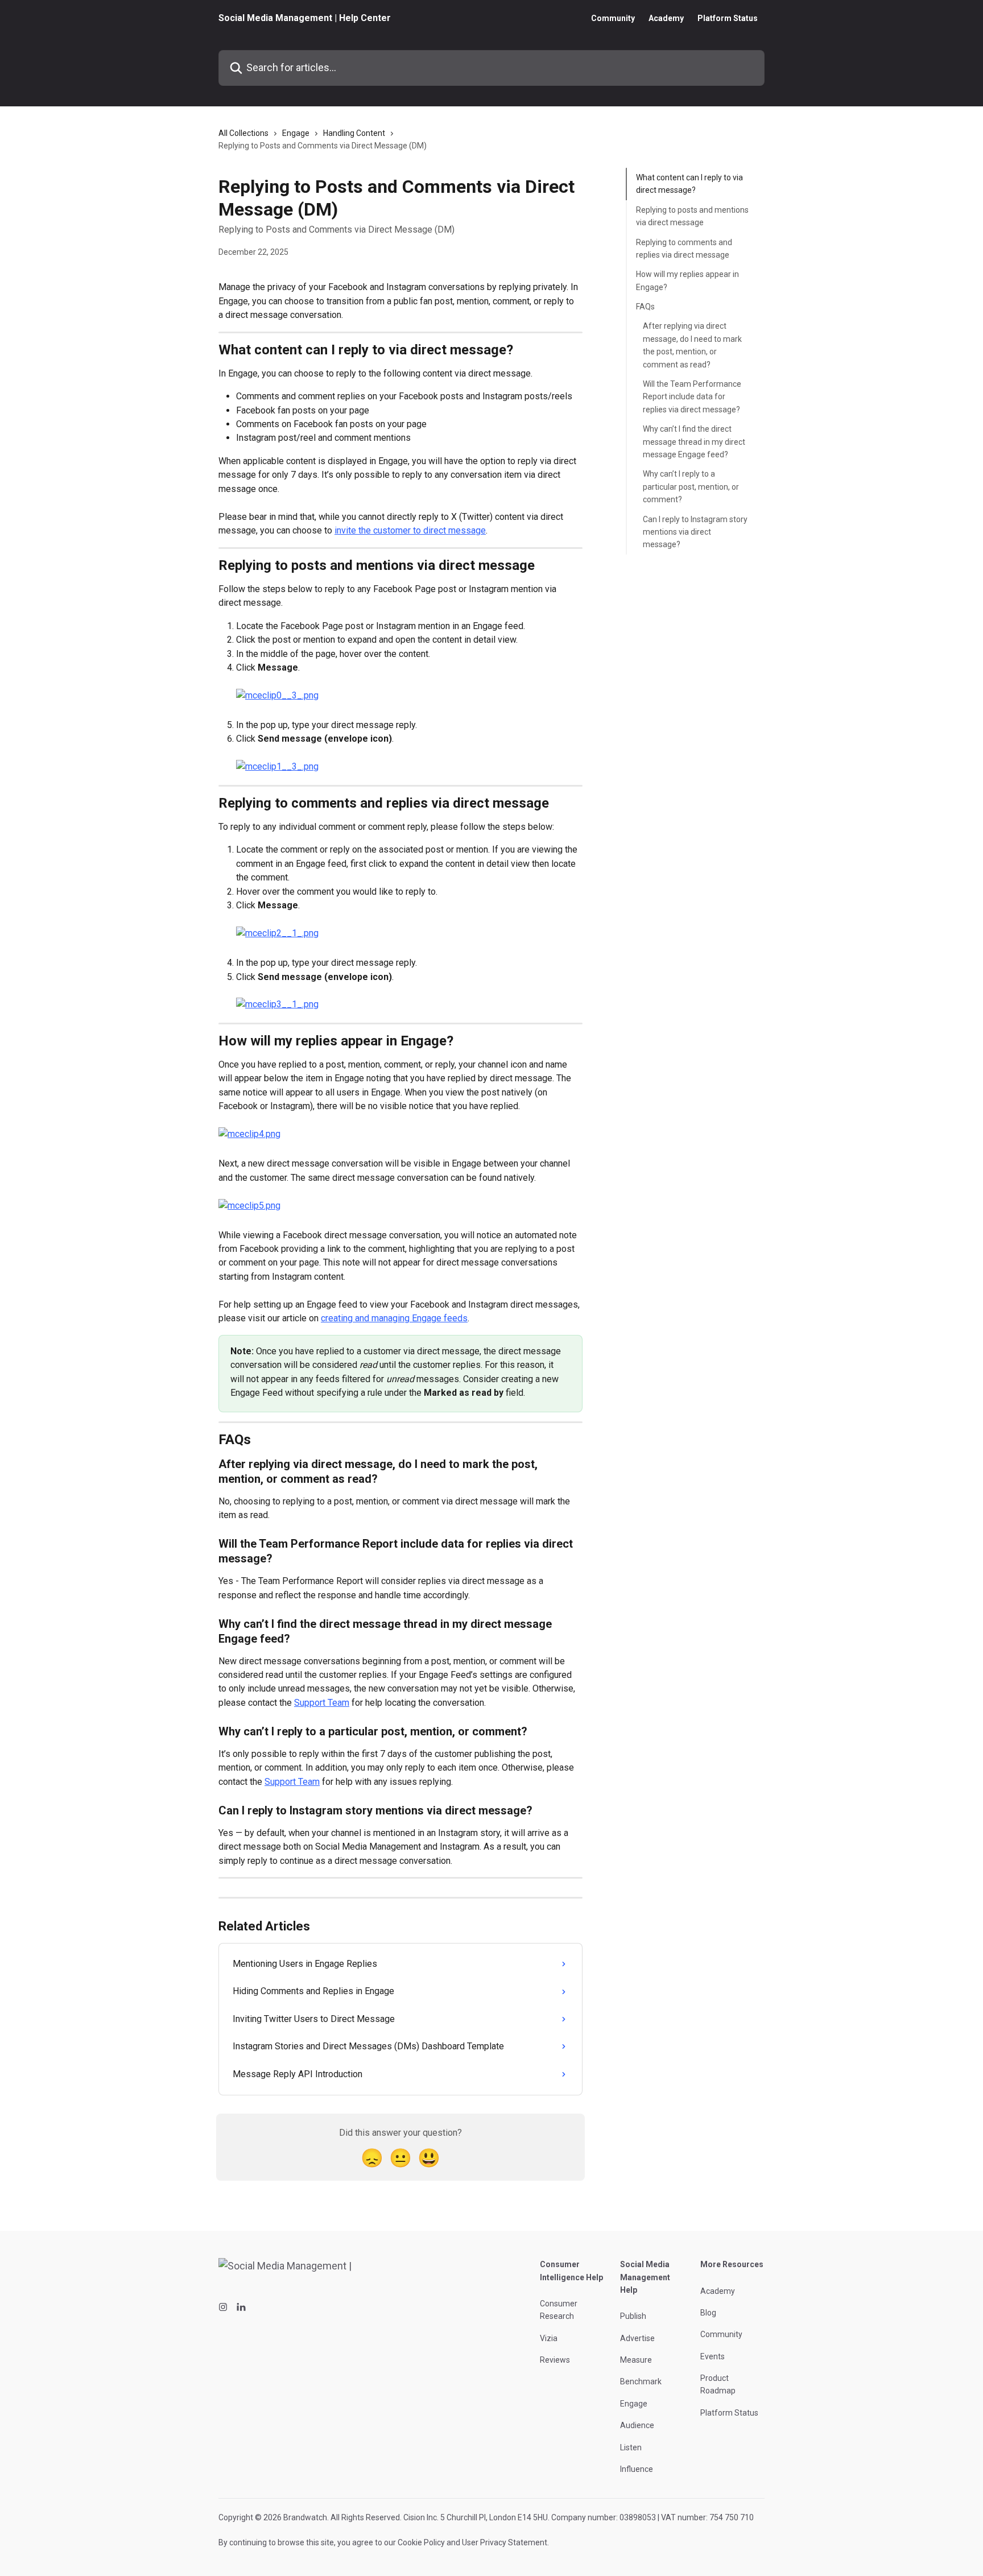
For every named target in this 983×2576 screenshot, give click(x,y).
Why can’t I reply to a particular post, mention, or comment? (691, 487)
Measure (636, 2360)
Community (613, 18)
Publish (633, 2316)
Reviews (555, 2360)
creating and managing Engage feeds (394, 1318)
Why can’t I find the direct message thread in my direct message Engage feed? (694, 442)
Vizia (549, 2338)
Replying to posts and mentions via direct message (692, 216)
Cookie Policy (421, 2542)
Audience (637, 2425)
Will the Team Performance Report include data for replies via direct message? (692, 397)
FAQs (645, 307)
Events (713, 2356)
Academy (666, 18)
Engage (296, 133)
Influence (637, 2469)
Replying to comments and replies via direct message (684, 248)
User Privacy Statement (505, 2542)
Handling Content (354, 133)
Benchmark (641, 2381)
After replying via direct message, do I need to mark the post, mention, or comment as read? (692, 345)
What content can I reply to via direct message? (689, 184)
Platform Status (728, 18)
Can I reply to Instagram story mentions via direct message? (695, 532)
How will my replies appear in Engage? (687, 280)
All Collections (243, 133)
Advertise (637, 2338)
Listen (631, 2447)
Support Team (322, 1703)
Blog (708, 2313)
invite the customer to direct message (410, 530)
